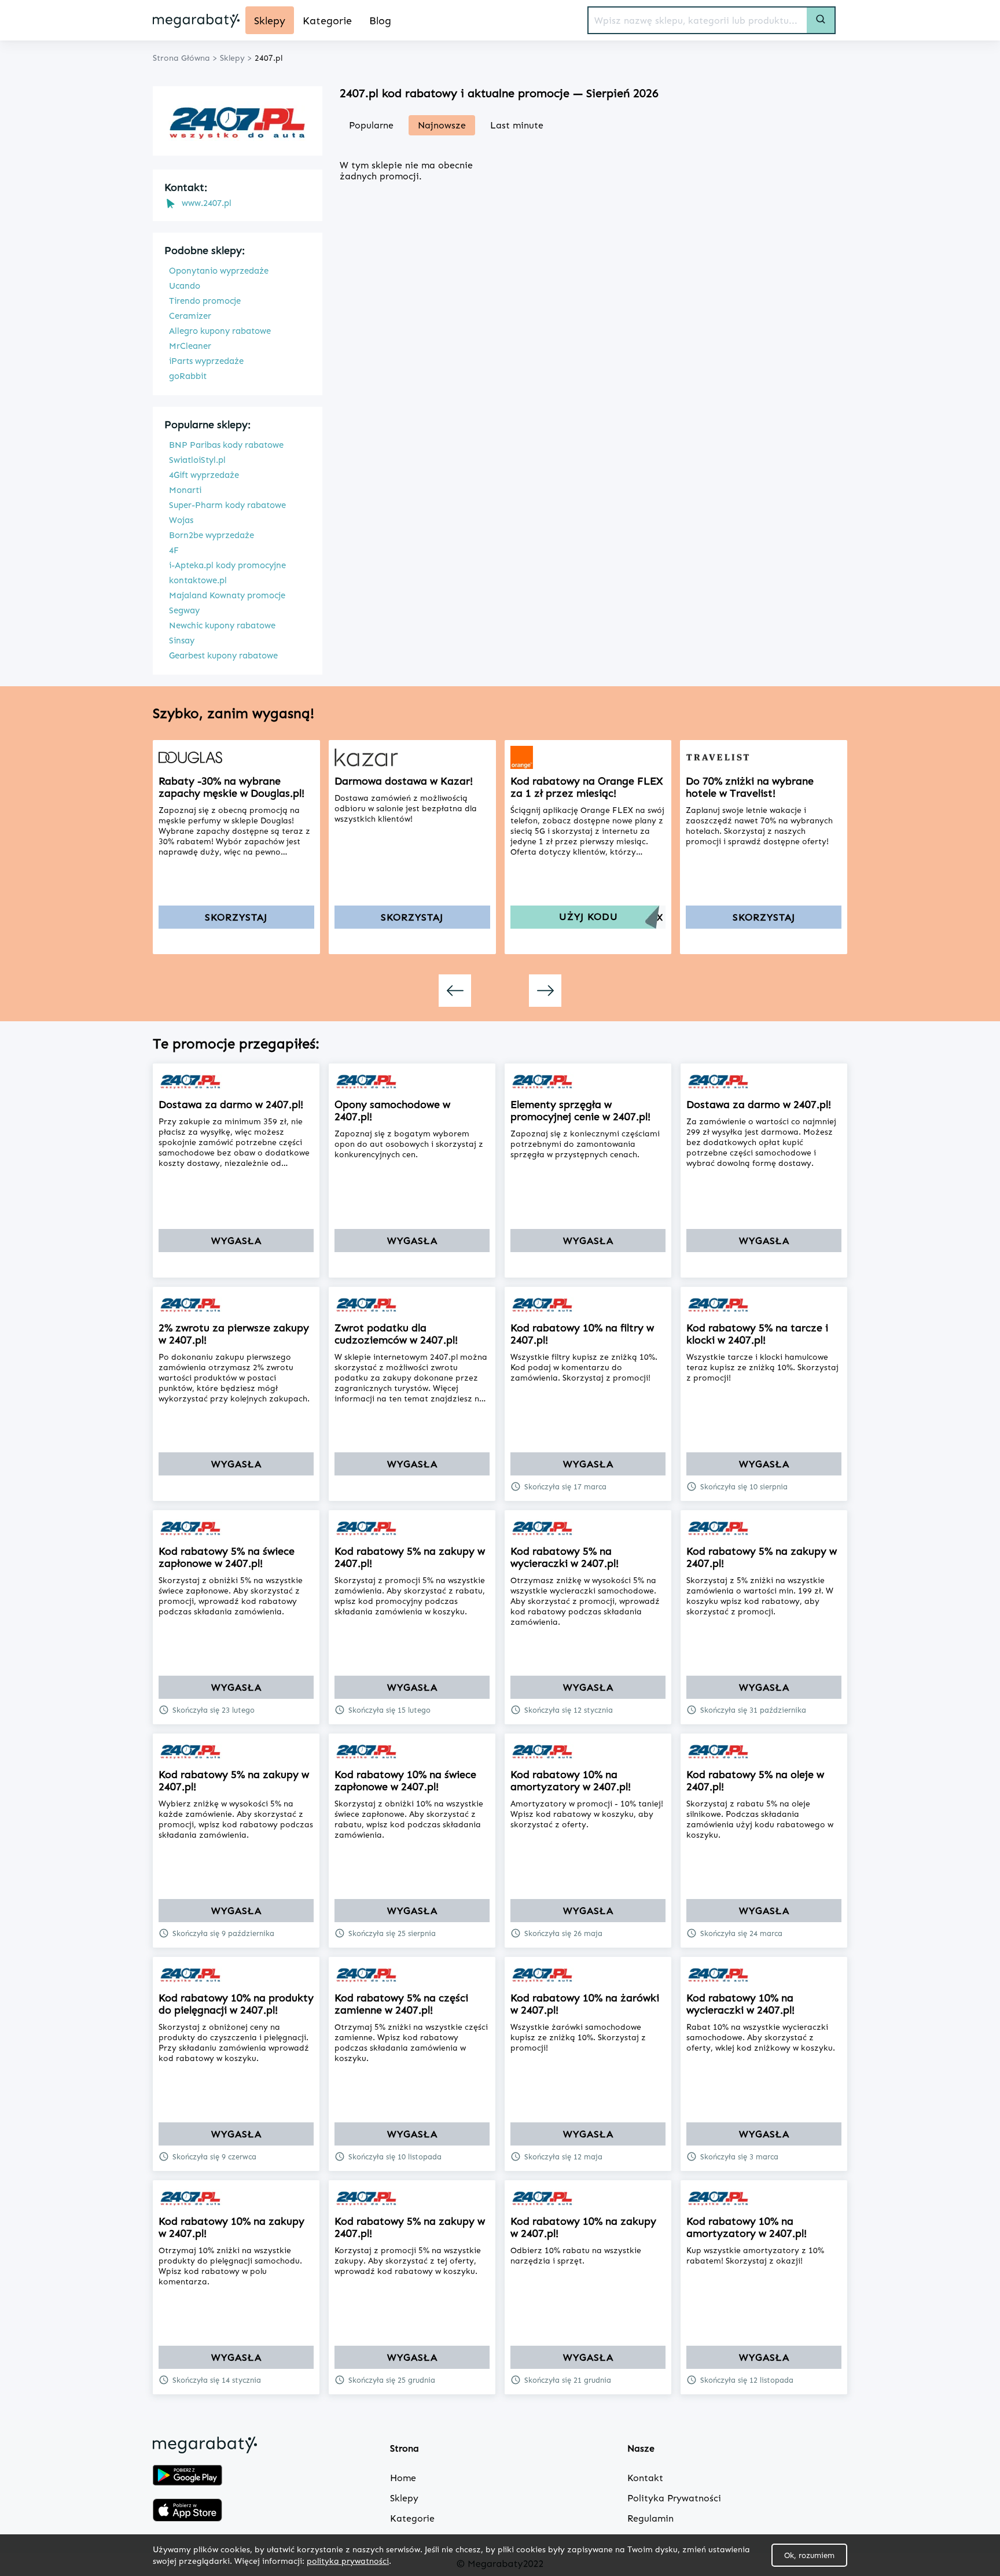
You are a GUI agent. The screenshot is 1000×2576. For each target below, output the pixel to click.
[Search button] (821, 20)
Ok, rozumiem (809, 2555)
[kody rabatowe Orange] (588, 757)
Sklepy (404, 2498)
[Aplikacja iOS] (187, 2511)
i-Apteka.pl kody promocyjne (227, 565)
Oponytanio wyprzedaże (219, 271)
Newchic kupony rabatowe (222, 625)
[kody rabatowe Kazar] (412, 757)
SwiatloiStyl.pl (197, 460)
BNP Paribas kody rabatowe (226, 445)
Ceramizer (190, 316)
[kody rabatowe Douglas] (236, 757)
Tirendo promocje (205, 301)
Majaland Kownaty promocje (227, 595)
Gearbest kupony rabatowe (223, 656)
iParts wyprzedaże (206, 361)
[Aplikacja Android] (187, 2476)
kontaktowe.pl (198, 580)
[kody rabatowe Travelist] (764, 757)
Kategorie (412, 2518)
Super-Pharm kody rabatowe (227, 505)
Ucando (185, 286)
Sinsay (182, 641)
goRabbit (188, 376)
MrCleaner (190, 346)
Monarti (185, 490)
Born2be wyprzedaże (212, 535)
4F (174, 550)
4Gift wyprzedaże (204, 475)
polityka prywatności (348, 2561)
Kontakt (645, 2478)
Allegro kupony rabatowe (220, 331)
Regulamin (650, 2518)
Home (403, 2478)
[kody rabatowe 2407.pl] (236, 1081)
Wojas (181, 520)
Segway (184, 610)
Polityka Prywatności (674, 2498)
